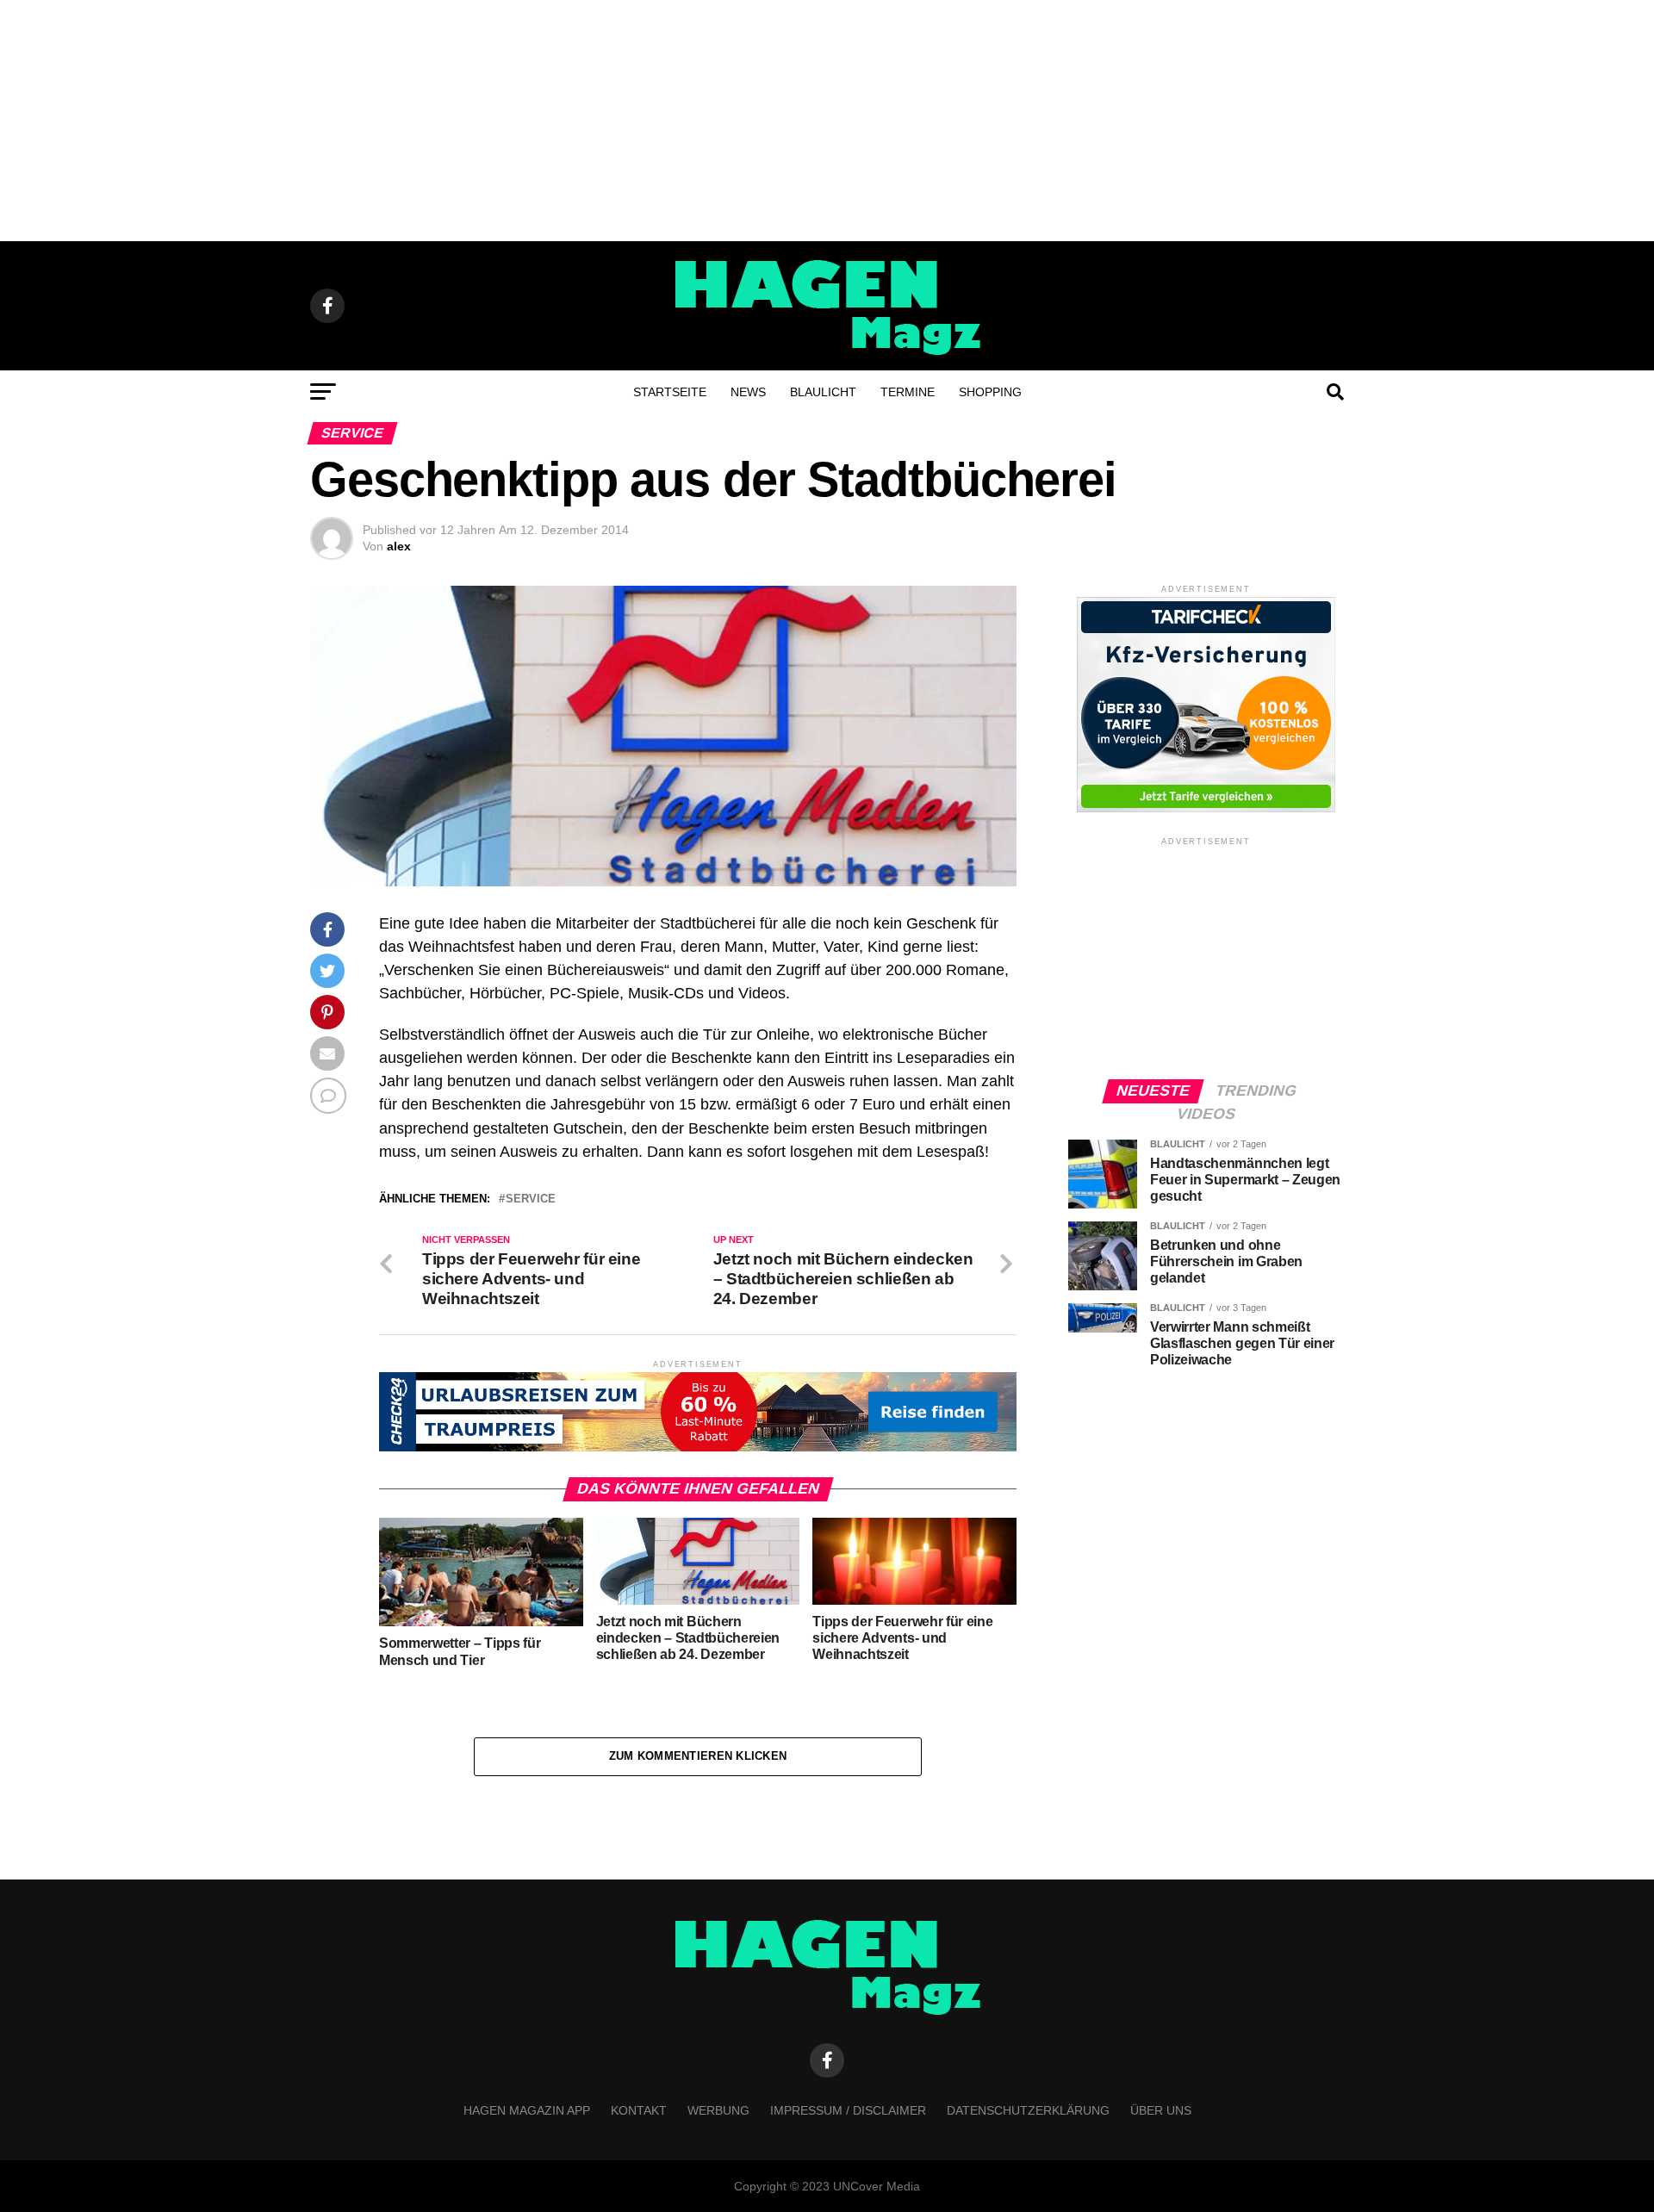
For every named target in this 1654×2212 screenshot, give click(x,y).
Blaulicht (823, 392)
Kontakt (639, 2110)
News (748, 392)
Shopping (990, 392)
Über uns (1161, 2110)
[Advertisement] (827, 121)
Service (531, 1199)
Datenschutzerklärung (1028, 2110)
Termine (908, 392)
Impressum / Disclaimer (848, 2110)
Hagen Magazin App (527, 2110)
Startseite (670, 392)
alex (399, 546)
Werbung (718, 2110)
